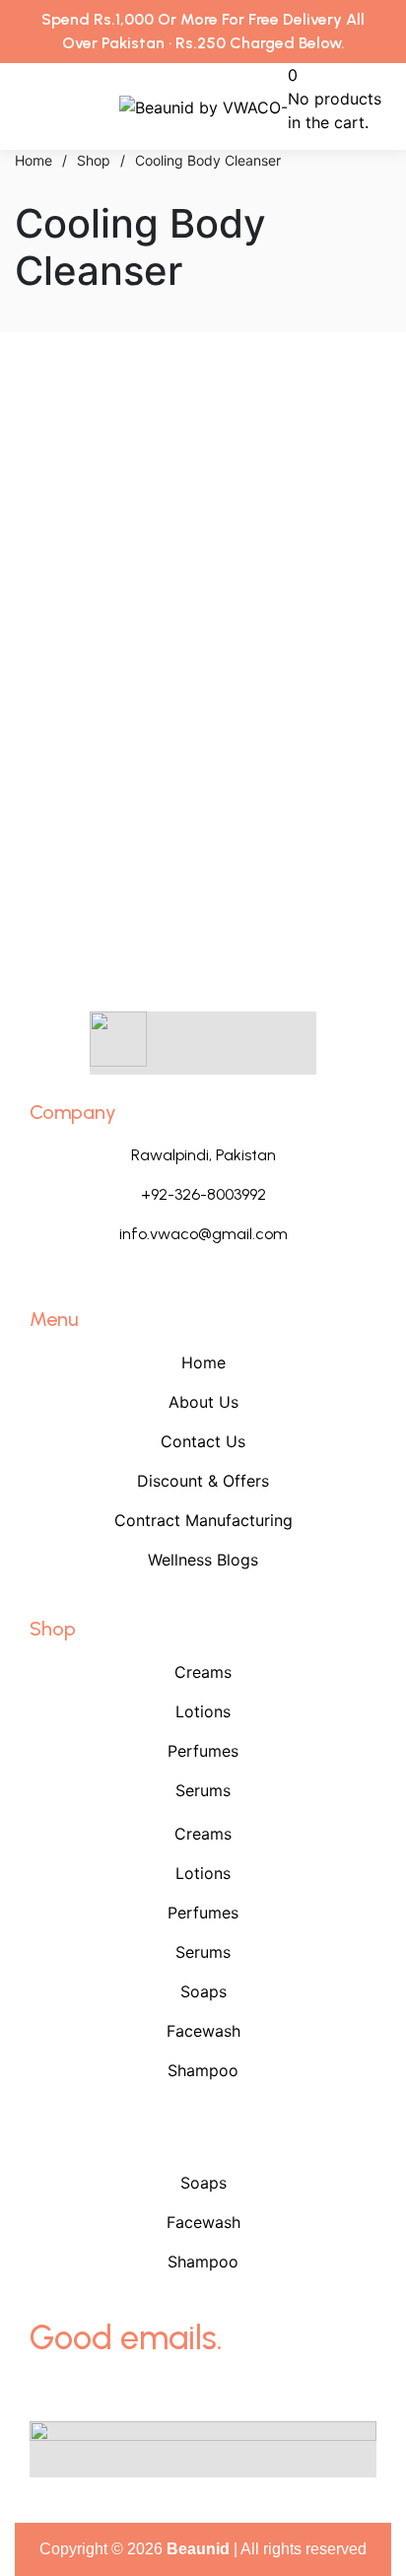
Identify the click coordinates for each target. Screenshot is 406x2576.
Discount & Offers (203, 1481)
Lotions (203, 1711)
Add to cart (99, 599)
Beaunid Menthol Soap (102, 715)
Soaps (203, 1991)
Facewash (203, 2031)
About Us (203, 1402)
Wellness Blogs (203, 1560)
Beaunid (198, 2549)
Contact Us (203, 1441)
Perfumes (203, 1751)
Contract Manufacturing (203, 1520)
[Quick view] (21, 623)
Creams (203, 1672)
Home (203, 1362)
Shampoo (203, 2070)
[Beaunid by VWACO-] (203, 106)
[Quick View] (44, 599)
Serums (203, 1790)
